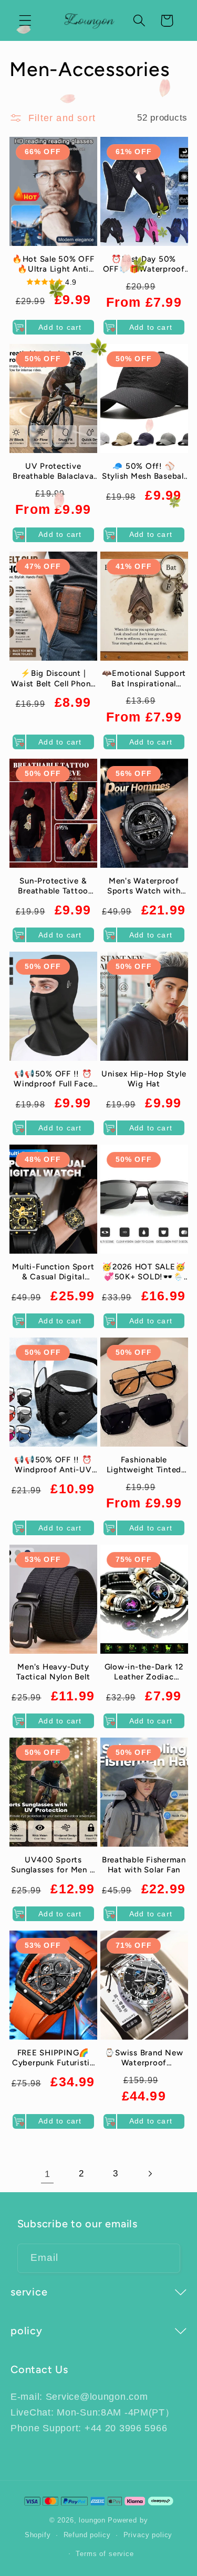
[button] (25, 21)
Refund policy (87, 2535)
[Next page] (149, 2174)
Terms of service (105, 2554)
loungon (92, 2520)
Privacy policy (148, 2535)
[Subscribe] (166, 2258)
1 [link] (48, 2174)
